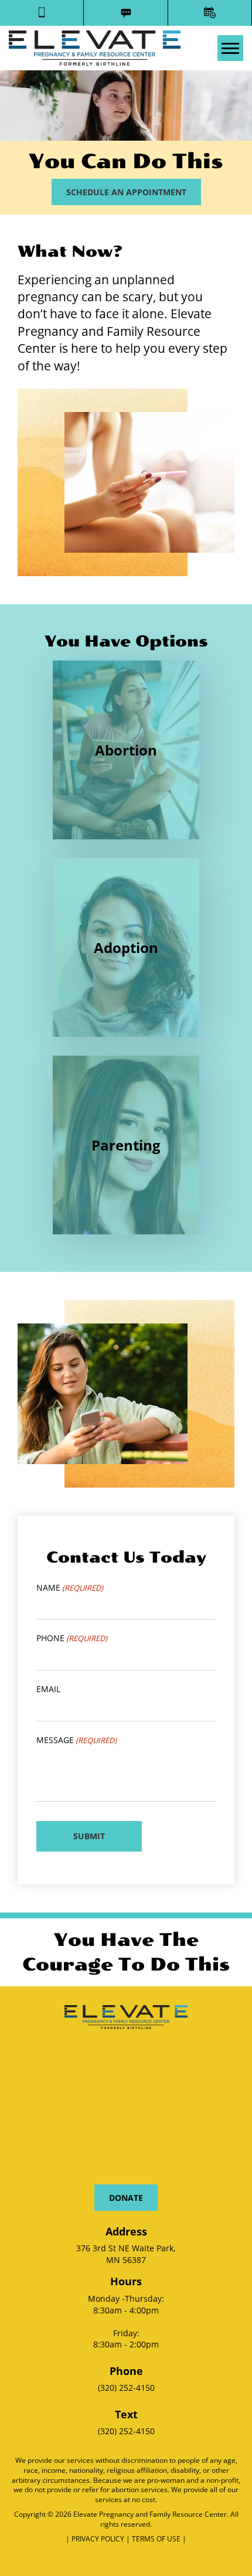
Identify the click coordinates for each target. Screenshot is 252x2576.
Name (70, 1588)
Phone (72, 1638)
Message (76, 1740)
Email (48, 1689)
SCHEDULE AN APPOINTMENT (126, 192)
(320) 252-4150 (126, 2388)
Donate (126, 2198)
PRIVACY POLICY (99, 2539)
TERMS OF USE (157, 2539)
